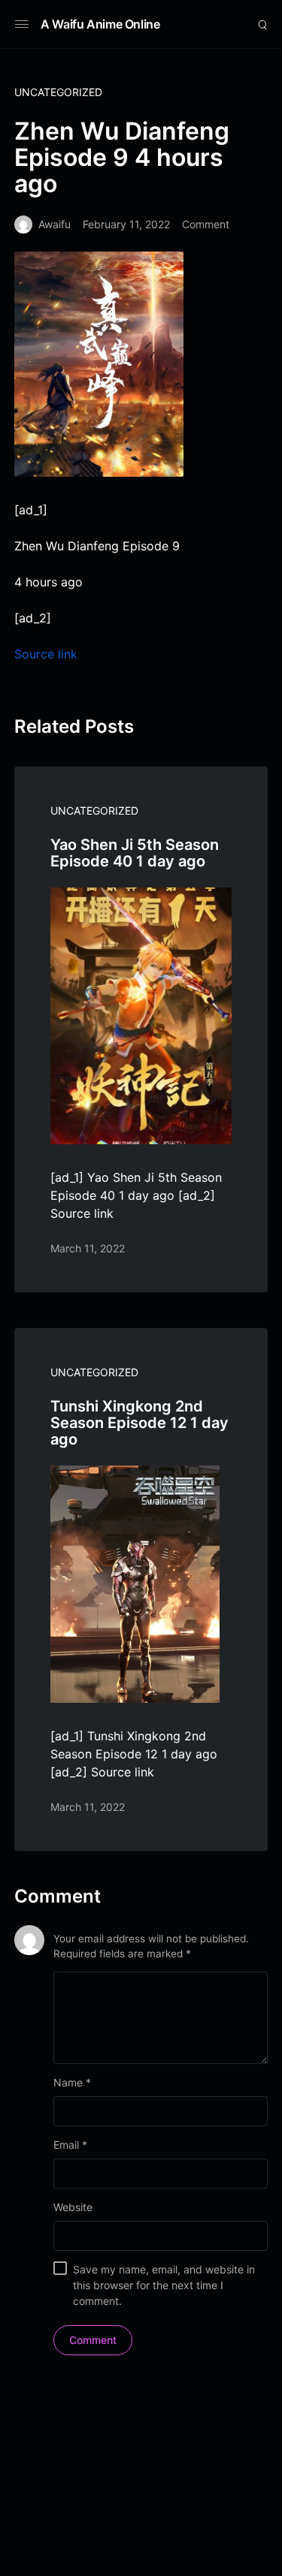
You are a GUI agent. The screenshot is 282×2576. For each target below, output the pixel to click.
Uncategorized (58, 92)
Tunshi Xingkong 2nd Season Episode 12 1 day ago (139, 1423)
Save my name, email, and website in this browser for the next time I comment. (164, 2285)
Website (73, 2207)
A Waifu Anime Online (100, 24)
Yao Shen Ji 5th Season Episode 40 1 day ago (135, 853)
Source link (46, 654)
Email (70, 2145)
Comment (206, 224)
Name (72, 2082)
